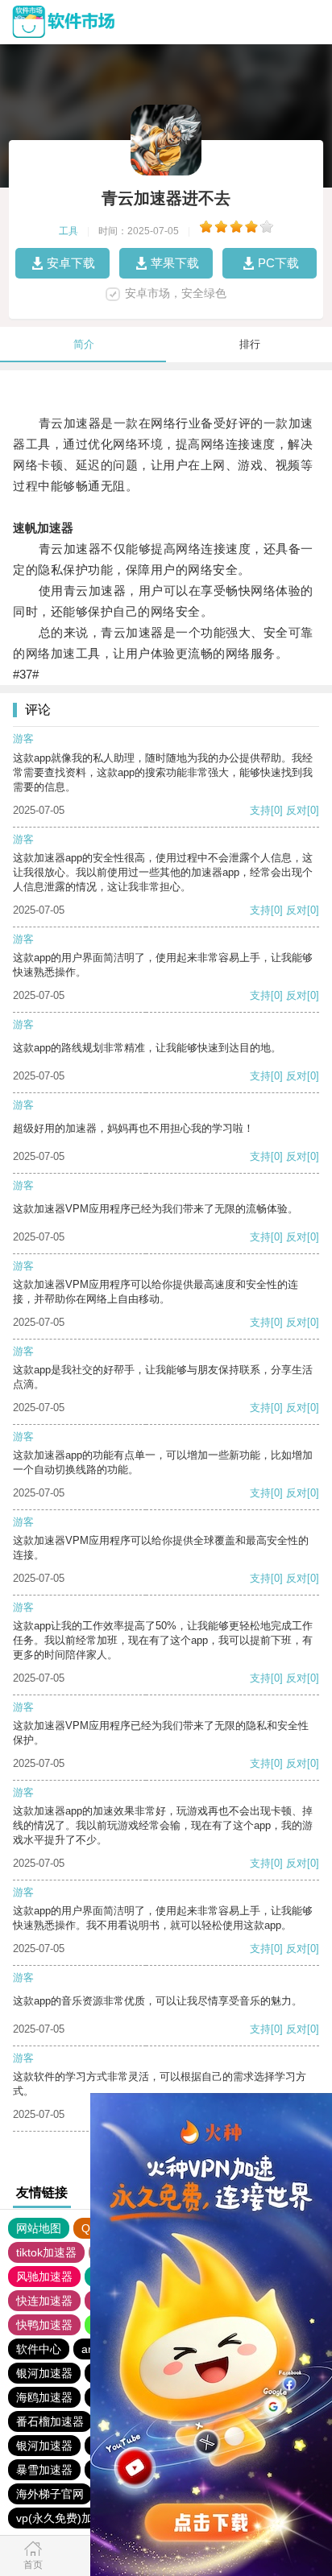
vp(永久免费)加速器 (66, 2518)
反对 (297, 810)
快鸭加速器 (44, 2325)
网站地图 (39, 2228)
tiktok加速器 (46, 2252)
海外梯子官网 (50, 2494)
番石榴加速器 (50, 2421)
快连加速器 (44, 2301)
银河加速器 (44, 2373)
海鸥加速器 (44, 2397)
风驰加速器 (44, 2277)
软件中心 (39, 2349)
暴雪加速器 (44, 2470)
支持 (260, 810)
